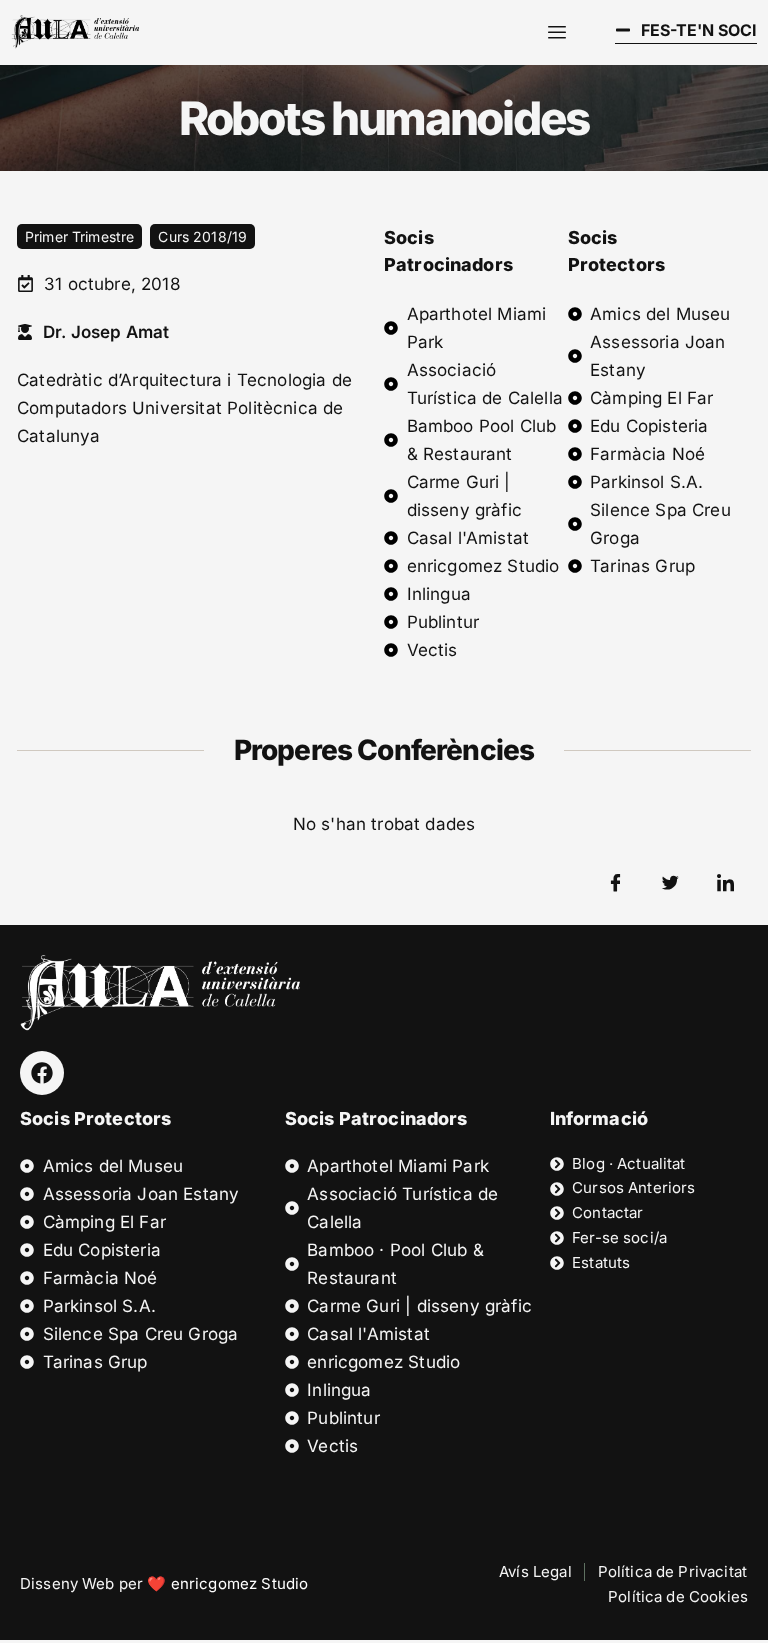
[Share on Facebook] (616, 883)
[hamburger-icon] (557, 32)
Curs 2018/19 (202, 236)
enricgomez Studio (240, 1583)
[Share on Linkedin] (726, 883)
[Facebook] (42, 1073)
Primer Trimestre (79, 236)
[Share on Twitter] (671, 883)
